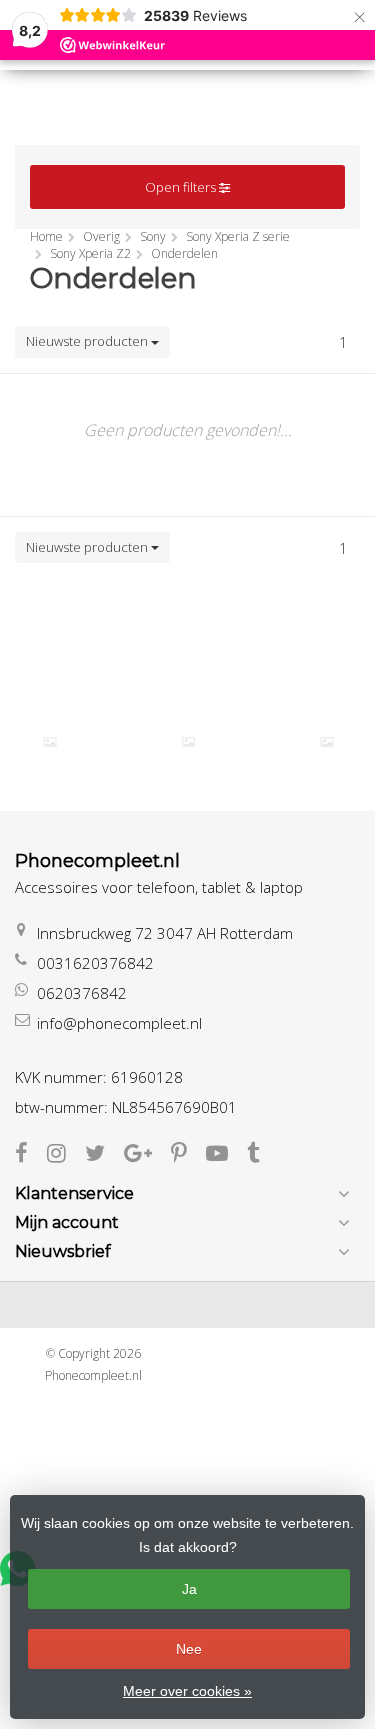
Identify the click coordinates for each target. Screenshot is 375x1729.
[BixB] (50, 742)
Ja (189, 1589)
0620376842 (82, 993)
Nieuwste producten (88, 341)
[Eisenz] (188, 742)
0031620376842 (95, 963)
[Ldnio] (327, 742)
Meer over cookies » (187, 1691)
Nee (189, 1649)
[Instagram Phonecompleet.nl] (66, 1155)
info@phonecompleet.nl (119, 1023)
